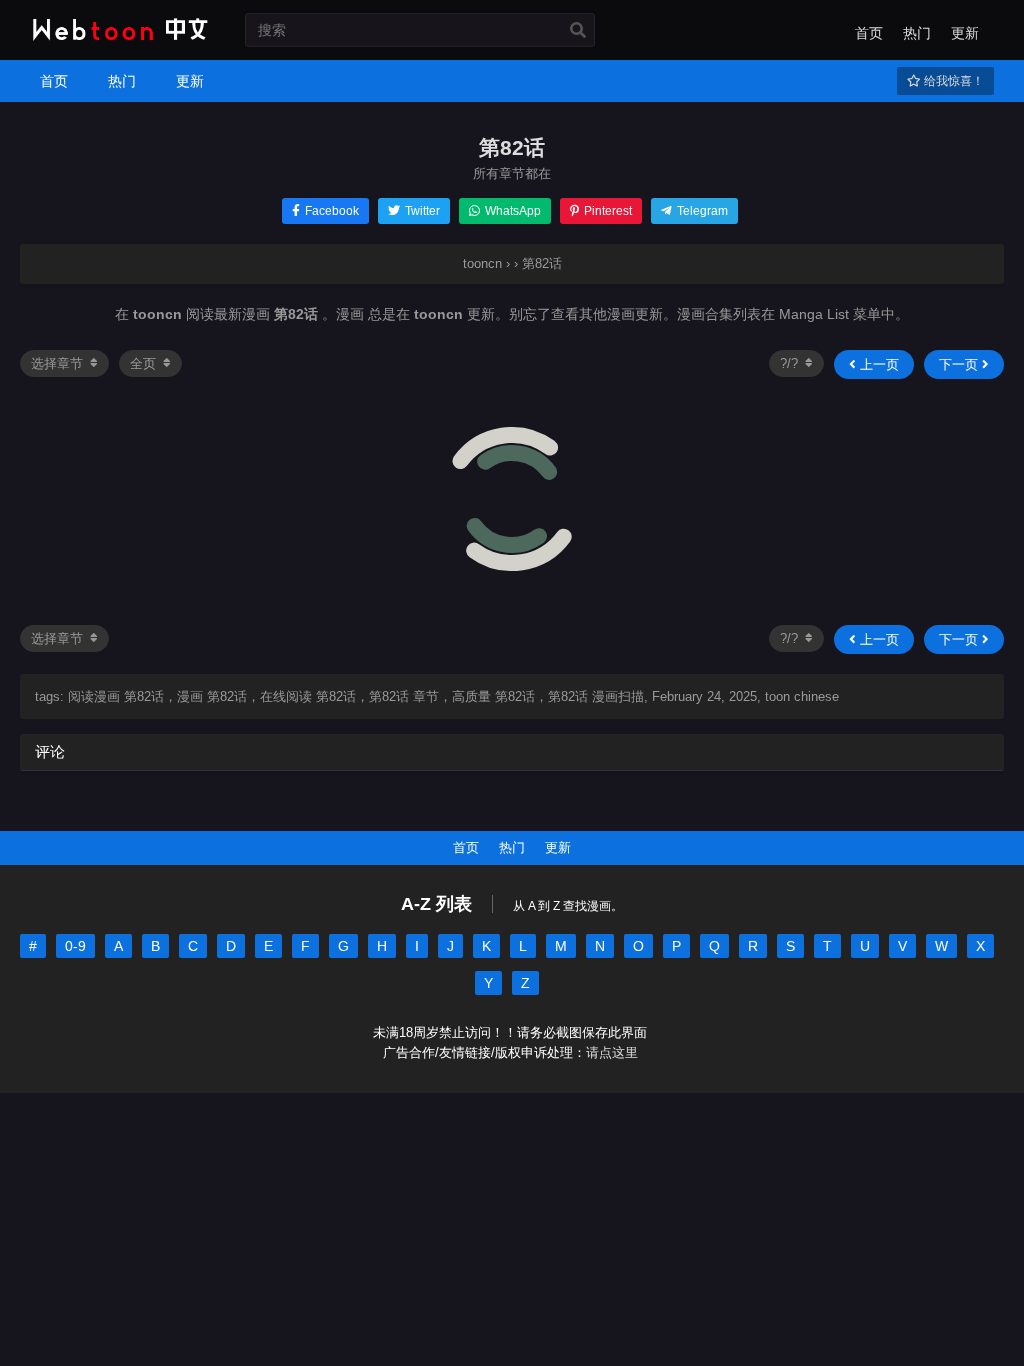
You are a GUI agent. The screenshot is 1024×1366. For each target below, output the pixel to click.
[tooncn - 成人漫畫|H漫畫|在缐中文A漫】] (117, 42)
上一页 (877, 364)
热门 (917, 33)
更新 (965, 33)
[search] (578, 31)
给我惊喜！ (952, 81)
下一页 (960, 364)
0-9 (75, 946)
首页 (869, 33)
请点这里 (612, 1053)
